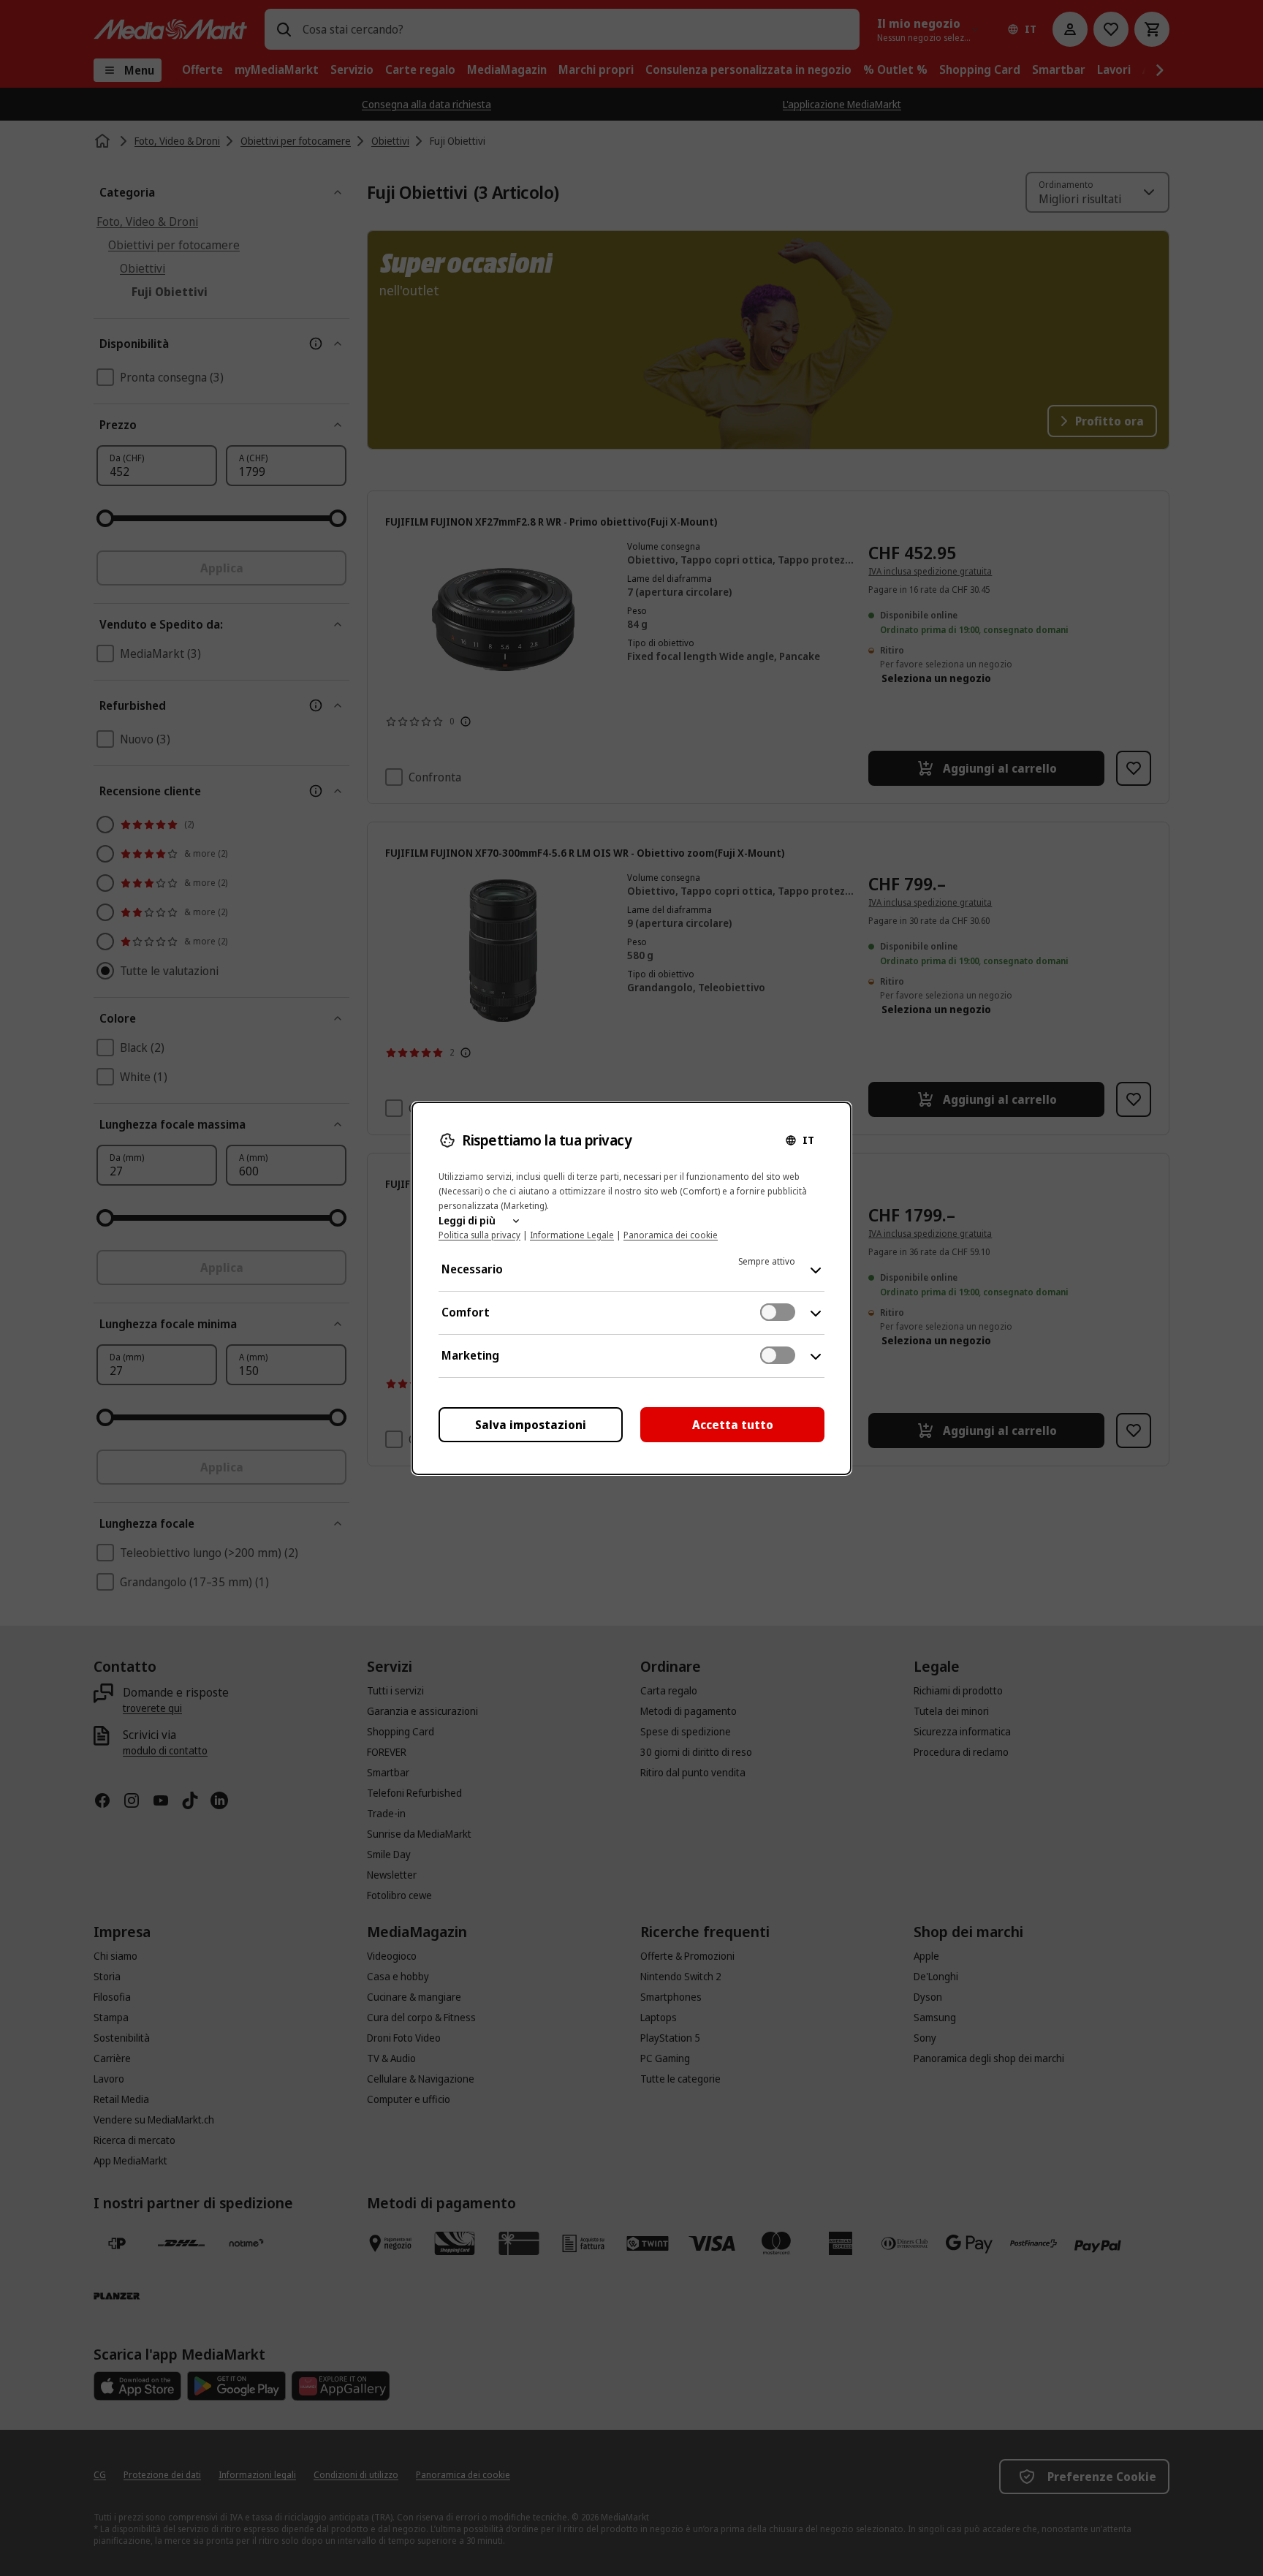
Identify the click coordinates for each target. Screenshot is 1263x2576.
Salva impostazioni (531, 1425)
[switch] (778, 1312)
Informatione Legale (572, 1235)
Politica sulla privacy (479, 1235)
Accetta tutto (733, 1425)
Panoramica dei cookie (671, 1235)
